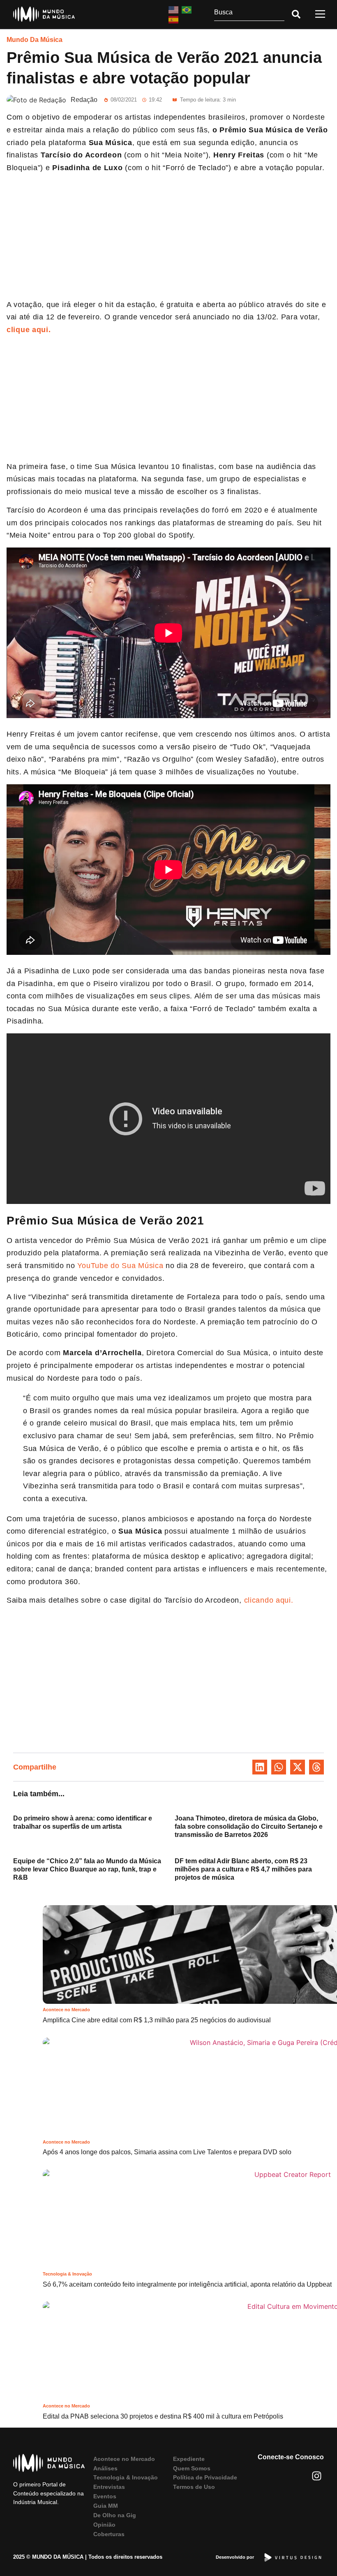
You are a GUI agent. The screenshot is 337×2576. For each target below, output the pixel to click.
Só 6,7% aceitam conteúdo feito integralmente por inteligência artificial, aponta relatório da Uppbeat (187, 2284)
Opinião (104, 2525)
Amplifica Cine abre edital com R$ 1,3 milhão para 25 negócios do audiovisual (157, 2020)
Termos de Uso (194, 2487)
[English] (174, 9)
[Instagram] (317, 2476)
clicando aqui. (269, 1600)
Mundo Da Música (35, 40)
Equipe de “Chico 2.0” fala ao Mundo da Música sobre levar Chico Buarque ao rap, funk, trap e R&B (87, 1869)
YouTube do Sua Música (120, 1266)
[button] (260, 1767)
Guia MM (106, 2506)
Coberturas (109, 2534)
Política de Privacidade (205, 2477)
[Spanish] (174, 19)
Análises (105, 2468)
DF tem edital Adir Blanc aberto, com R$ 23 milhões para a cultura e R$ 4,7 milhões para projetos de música (243, 1869)
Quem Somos (192, 2468)
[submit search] (296, 14)
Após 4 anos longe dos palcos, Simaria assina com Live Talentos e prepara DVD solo (167, 2152)
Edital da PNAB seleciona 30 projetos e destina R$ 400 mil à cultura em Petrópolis (164, 2416)
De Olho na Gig (115, 2515)
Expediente (189, 2459)
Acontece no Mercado (66, 2010)
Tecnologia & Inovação (67, 2274)
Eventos (105, 2496)
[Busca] (249, 14)
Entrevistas (109, 2487)
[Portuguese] (187, 9)
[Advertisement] (168, 238)
